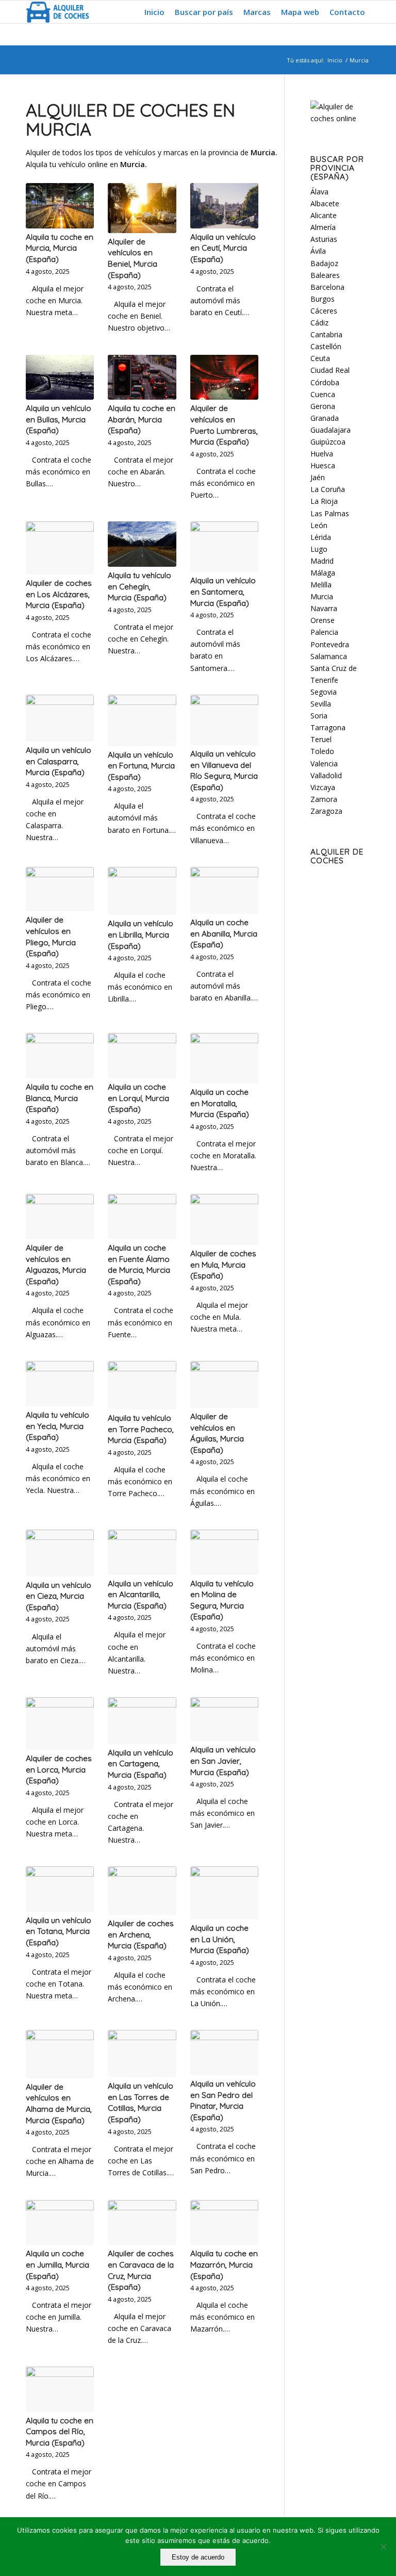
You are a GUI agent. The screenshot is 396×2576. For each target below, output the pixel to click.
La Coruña (328, 489)
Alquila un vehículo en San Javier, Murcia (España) (223, 1761)
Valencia (324, 764)
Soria (319, 716)
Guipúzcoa (328, 442)
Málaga (323, 573)
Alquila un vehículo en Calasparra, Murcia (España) (59, 761)
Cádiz (319, 323)
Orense (323, 620)
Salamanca (329, 656)
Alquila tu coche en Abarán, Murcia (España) (142, 419)
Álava (319, 192)
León (319, 525)
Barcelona (327, 287)
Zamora (324, 799)
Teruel (321, 739)
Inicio (335, 60)
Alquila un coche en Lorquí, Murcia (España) (138, 1098)
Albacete (325, 203)
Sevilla (321, 704)
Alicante (324, 215)
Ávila (318, 251)
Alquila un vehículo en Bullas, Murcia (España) (59, 419)
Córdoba (325, 382)
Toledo (322, 751)
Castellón (326, 346)
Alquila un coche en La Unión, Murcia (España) (220, 1939)
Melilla (321, 585)
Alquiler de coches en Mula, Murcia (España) (223, 1265)
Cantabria (326, 334)
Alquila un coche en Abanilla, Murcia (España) (224, 933)
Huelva (322, 454)
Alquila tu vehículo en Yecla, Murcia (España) (57, 1426)
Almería (323, 227)
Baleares (325, 275)
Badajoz (324, 263)
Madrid (322, 561)
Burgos (323, 299)
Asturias (324, 239)
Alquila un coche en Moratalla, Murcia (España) (220, 1103)
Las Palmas (330, 513)
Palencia (324, 632)
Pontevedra (330, 644)
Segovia (324, 692)
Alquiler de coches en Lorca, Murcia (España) (59, 1769)
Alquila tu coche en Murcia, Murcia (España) (60, 248)
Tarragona (328, 727)
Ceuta (320, 358)
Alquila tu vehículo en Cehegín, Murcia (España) (139, 586)
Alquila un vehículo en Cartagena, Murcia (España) (141, 1764)
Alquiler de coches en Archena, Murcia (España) (141, 1934)
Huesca (323, 465)
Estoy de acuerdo (198, 2557)
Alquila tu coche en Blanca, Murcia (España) (60, 1098)
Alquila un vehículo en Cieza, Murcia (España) (59, 1596)
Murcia (322, 596)
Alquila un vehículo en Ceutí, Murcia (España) (223, 248)
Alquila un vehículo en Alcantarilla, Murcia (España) (141, 1595)
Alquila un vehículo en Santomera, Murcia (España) (223, 592)
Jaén (318, 477)
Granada (325, 418)
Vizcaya (323, 787)
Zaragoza (326, 811)
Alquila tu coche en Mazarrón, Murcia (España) (224, 2265)
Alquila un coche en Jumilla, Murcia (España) (57, 2265)
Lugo (319, 549)
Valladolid (326, 775)
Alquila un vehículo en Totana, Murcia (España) (59, 1931)
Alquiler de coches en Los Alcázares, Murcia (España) (59, 594)
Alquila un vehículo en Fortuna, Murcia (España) (141, 766)
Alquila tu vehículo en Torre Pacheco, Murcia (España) (141, 1429)
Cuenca (323, 394)
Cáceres (324, 311)
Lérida (321, 537)
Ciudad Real (330, 370)
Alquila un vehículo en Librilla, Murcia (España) (141, 934)
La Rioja (324, 501)
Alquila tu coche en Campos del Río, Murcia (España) (60, 2432)
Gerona (323, 406)
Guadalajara (331, 430)
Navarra (324, 608)
